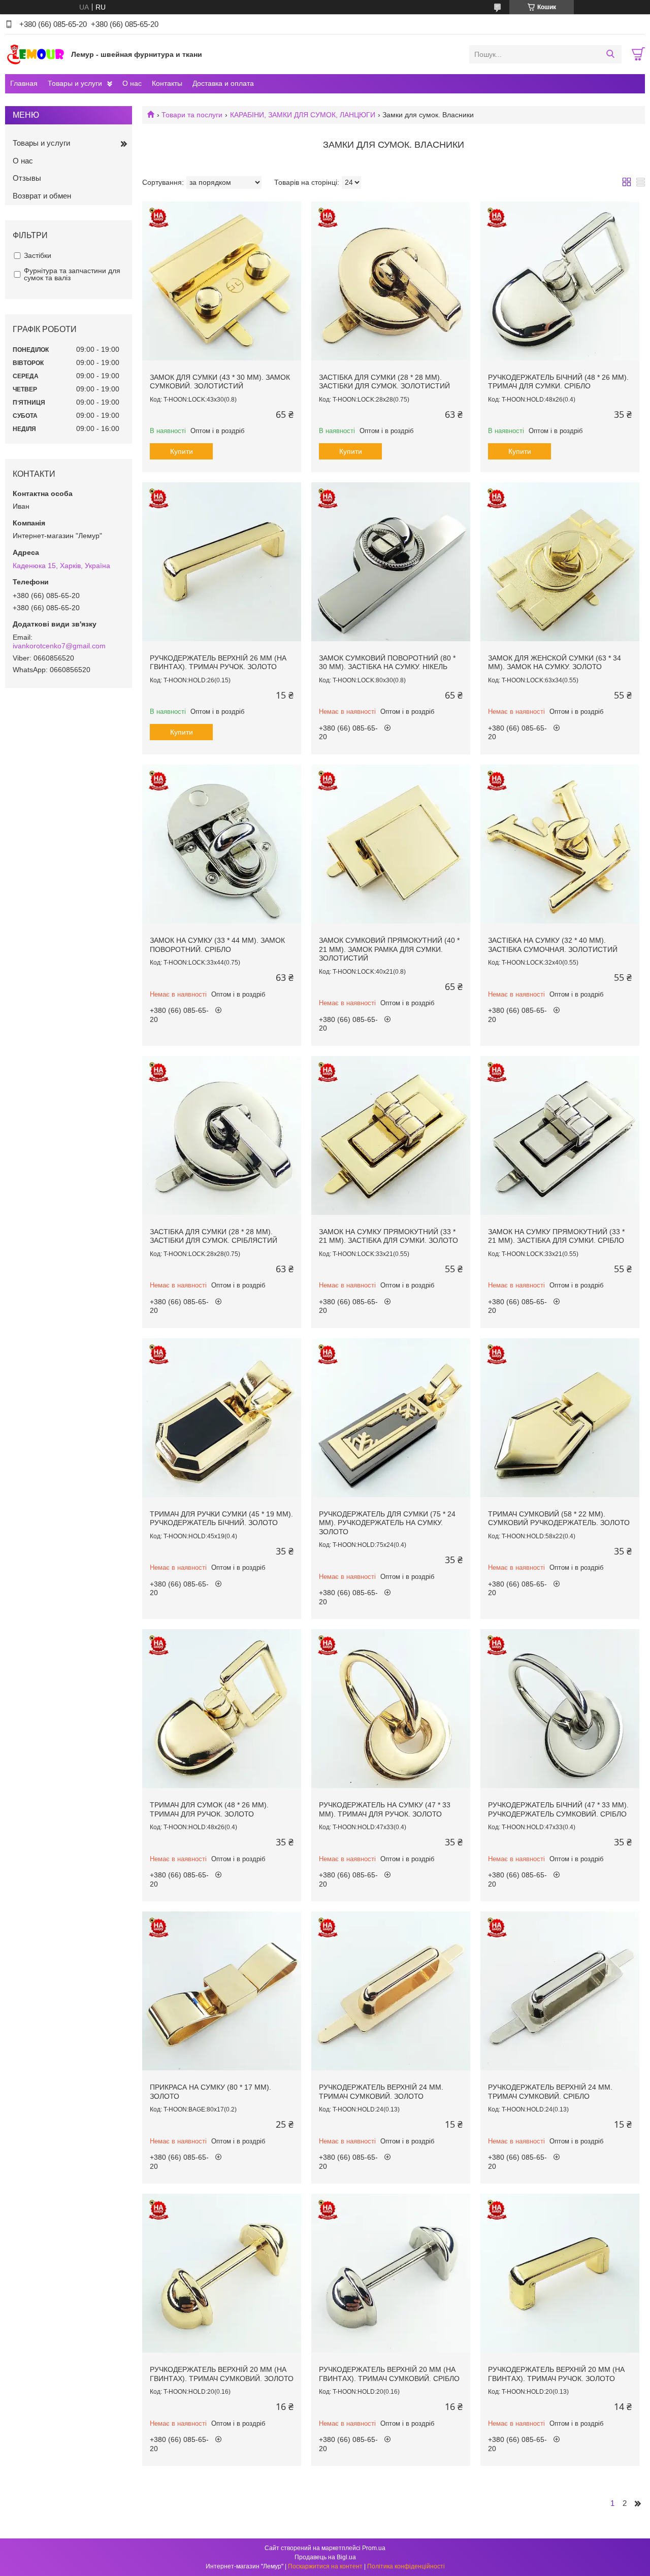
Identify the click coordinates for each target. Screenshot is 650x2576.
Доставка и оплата (223, 83)
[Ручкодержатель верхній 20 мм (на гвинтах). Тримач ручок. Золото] (560, 2273)
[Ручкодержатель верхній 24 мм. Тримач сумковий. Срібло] (560, 1991)
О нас (132, 83)
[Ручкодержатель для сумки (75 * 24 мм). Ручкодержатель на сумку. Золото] (391, 1418)
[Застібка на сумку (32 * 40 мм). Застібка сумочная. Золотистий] (560, 844)
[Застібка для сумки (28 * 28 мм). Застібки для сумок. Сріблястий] (222, 1135)
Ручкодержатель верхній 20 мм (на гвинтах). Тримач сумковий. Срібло (389, 2374)
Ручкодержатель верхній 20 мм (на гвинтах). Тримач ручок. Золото (556, 2374)
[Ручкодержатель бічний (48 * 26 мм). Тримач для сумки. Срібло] (560, 281)
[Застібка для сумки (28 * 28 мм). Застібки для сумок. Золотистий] (391, 281)
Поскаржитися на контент (325, 2566)
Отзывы (27, 178)
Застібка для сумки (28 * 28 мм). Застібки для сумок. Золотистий (384, 382)
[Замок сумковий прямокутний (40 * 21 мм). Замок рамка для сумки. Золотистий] (391, 844)
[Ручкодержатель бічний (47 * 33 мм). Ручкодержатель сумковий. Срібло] (560, 1709)
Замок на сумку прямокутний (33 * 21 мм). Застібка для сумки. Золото (388, 1236)
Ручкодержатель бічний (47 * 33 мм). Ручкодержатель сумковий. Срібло (558, 1809)
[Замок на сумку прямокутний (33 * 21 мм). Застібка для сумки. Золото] (391, 1135)
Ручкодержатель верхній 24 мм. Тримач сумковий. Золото (381, 2092)
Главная (24, 83)
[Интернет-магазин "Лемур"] (36, 54)
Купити (182, 451)
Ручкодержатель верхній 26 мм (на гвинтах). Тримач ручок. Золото (218, 663)
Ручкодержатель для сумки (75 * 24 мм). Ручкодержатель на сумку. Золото (387, 1523)
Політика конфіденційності (406, 2566)
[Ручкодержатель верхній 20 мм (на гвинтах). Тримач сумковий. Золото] (222, 2273)
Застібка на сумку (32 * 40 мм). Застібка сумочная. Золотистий (553, 945)
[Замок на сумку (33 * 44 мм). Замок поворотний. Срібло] (222, 844)
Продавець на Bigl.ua (325, 2557)
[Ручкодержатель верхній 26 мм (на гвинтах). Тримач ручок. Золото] (222, 562)
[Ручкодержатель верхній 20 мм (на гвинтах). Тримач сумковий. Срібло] (391, 2273)
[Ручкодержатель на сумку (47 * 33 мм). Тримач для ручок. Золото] (391, 1709)
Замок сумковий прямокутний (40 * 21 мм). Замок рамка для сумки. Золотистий (389, 949)
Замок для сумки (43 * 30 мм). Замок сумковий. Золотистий (220, 382)
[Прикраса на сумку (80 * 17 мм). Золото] (222, 1991)
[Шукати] (610, 54)
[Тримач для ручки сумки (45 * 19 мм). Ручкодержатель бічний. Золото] (222, 1418)
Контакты (167, 83)
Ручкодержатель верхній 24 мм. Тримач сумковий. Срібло (550, 2092)
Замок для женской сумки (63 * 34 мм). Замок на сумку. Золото (555, 663)
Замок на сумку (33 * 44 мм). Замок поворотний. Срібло (217, 945)
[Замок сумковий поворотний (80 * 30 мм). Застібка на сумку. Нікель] (391, 562)
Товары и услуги (75, 83)
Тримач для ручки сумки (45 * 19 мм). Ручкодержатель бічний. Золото (221, 1518)
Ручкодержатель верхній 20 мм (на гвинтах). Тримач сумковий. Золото (222, 2374)
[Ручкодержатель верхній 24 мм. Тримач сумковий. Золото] (391, 1991)
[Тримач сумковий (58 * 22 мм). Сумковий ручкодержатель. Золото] (560, 1418)
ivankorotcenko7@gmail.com (59, 646)
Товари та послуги (192, 115)
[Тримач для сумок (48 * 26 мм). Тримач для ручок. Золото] (222, 1709)
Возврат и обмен (42, 196)
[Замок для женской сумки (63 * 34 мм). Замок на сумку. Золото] (560, 562)
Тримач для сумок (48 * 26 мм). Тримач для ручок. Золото (209, 1809)
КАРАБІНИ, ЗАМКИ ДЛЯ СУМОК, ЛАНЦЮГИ (303, 115)
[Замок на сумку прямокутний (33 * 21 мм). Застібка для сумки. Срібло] (560, 1135)
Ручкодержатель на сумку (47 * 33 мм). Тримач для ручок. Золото (385, 1809)
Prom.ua (374, 2548)
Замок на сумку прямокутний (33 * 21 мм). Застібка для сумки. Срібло (556, 1236)
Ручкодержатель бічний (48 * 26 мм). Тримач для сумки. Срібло (558, 382)
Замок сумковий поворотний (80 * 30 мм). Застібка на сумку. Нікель (387, 663)
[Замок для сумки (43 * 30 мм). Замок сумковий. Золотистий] (222, 281)
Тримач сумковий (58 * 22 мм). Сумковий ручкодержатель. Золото (559, 1518)
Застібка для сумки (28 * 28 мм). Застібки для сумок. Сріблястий (214, 1236)
